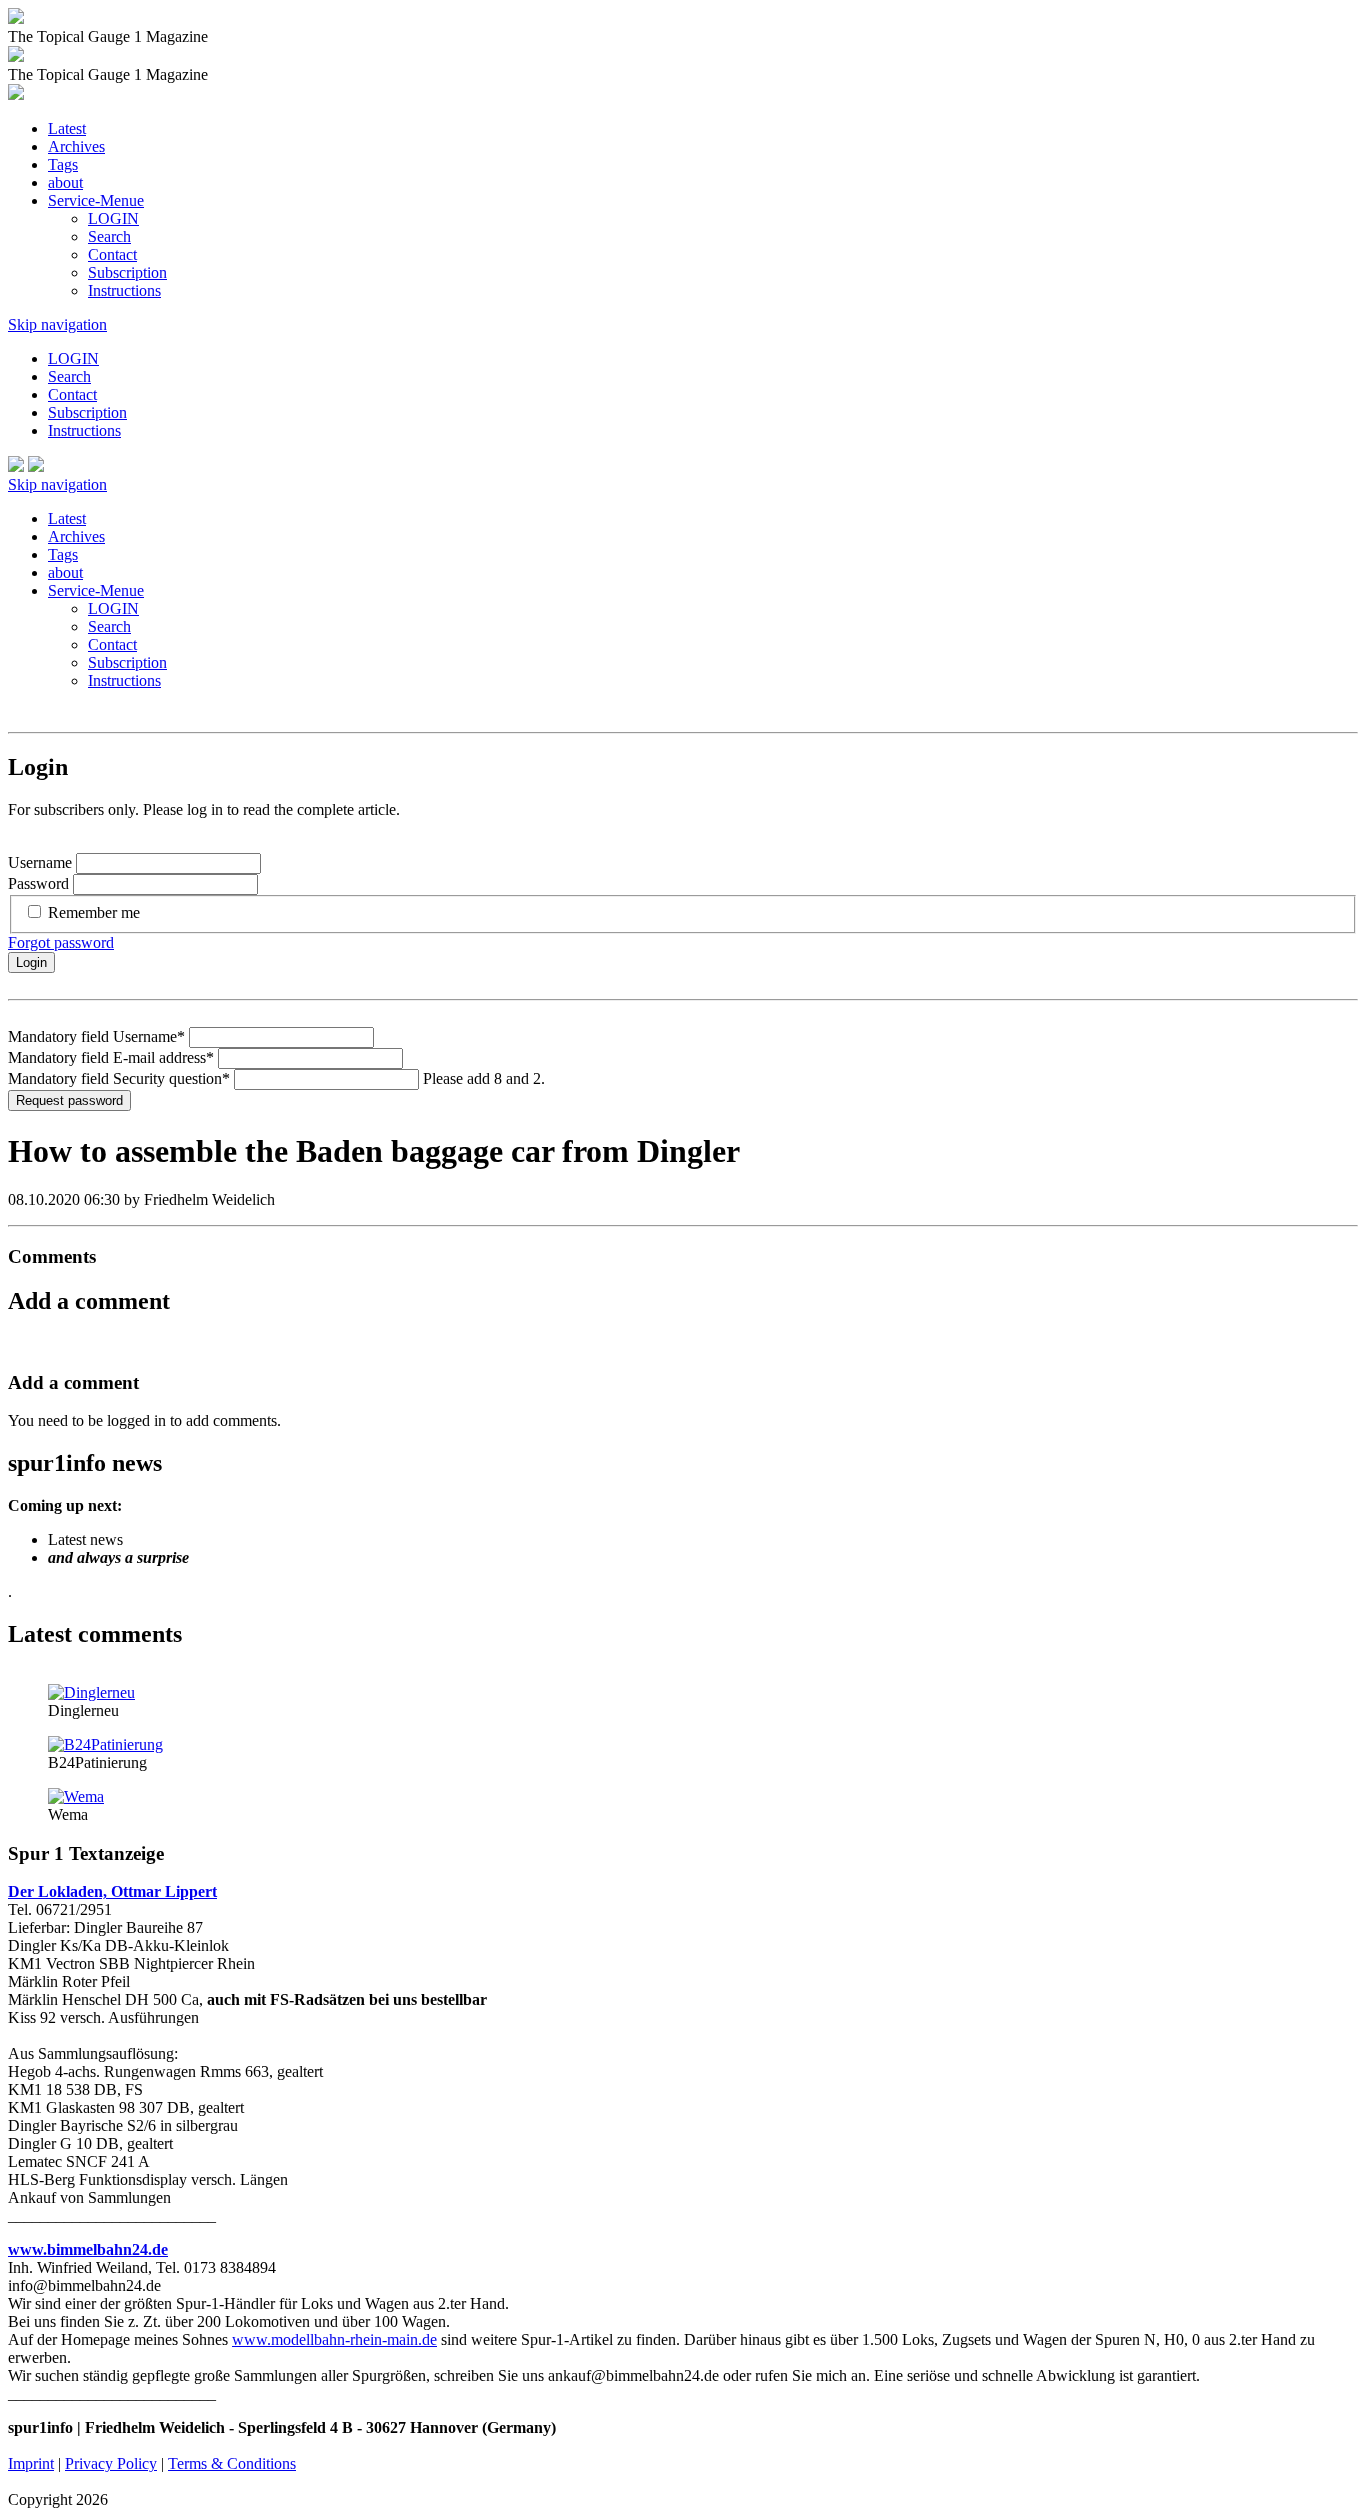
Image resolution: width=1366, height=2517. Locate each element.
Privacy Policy (111, 2463)
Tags (63, 164)
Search (109, 236)
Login (31, 962)
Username (40, 862)
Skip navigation (57, 324)
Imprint (31, 2463)
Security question (119, 1078)
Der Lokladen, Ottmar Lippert (112, 1891)
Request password (69, 1100)
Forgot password (61, 942)
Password (38, 883)
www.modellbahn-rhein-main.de (334, 2339)
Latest (67, 128)
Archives (76, 146)
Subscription (127, 272)
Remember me (94, 912)
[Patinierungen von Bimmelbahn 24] (105, 1744)
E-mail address (111, 1057)
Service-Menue (96, 200)
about (65, 182)
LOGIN (113, 218)
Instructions (124, 290)
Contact (112, 254)
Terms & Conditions (232, 2463)
